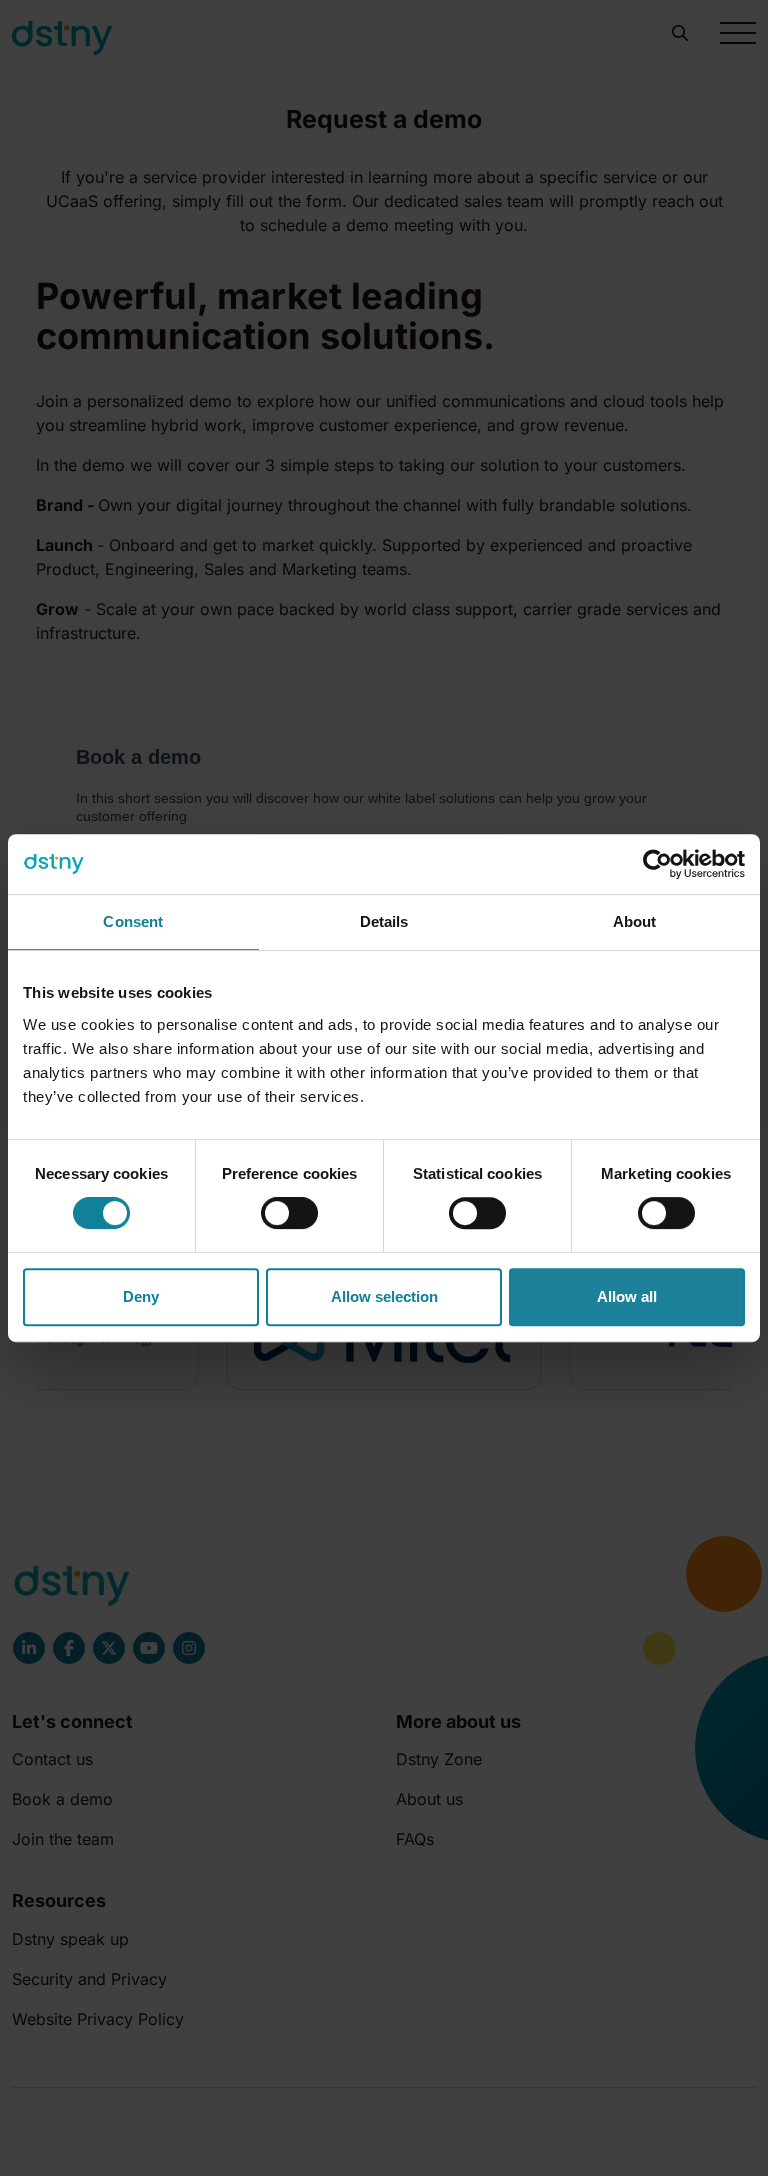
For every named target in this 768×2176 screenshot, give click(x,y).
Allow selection (384, 1296)
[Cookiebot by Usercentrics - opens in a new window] (657, 864)
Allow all (627, 1296)
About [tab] (635, 921)
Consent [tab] (133, 921)
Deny (141, 1296)
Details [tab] (384, 921)
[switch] (289, 1213)
